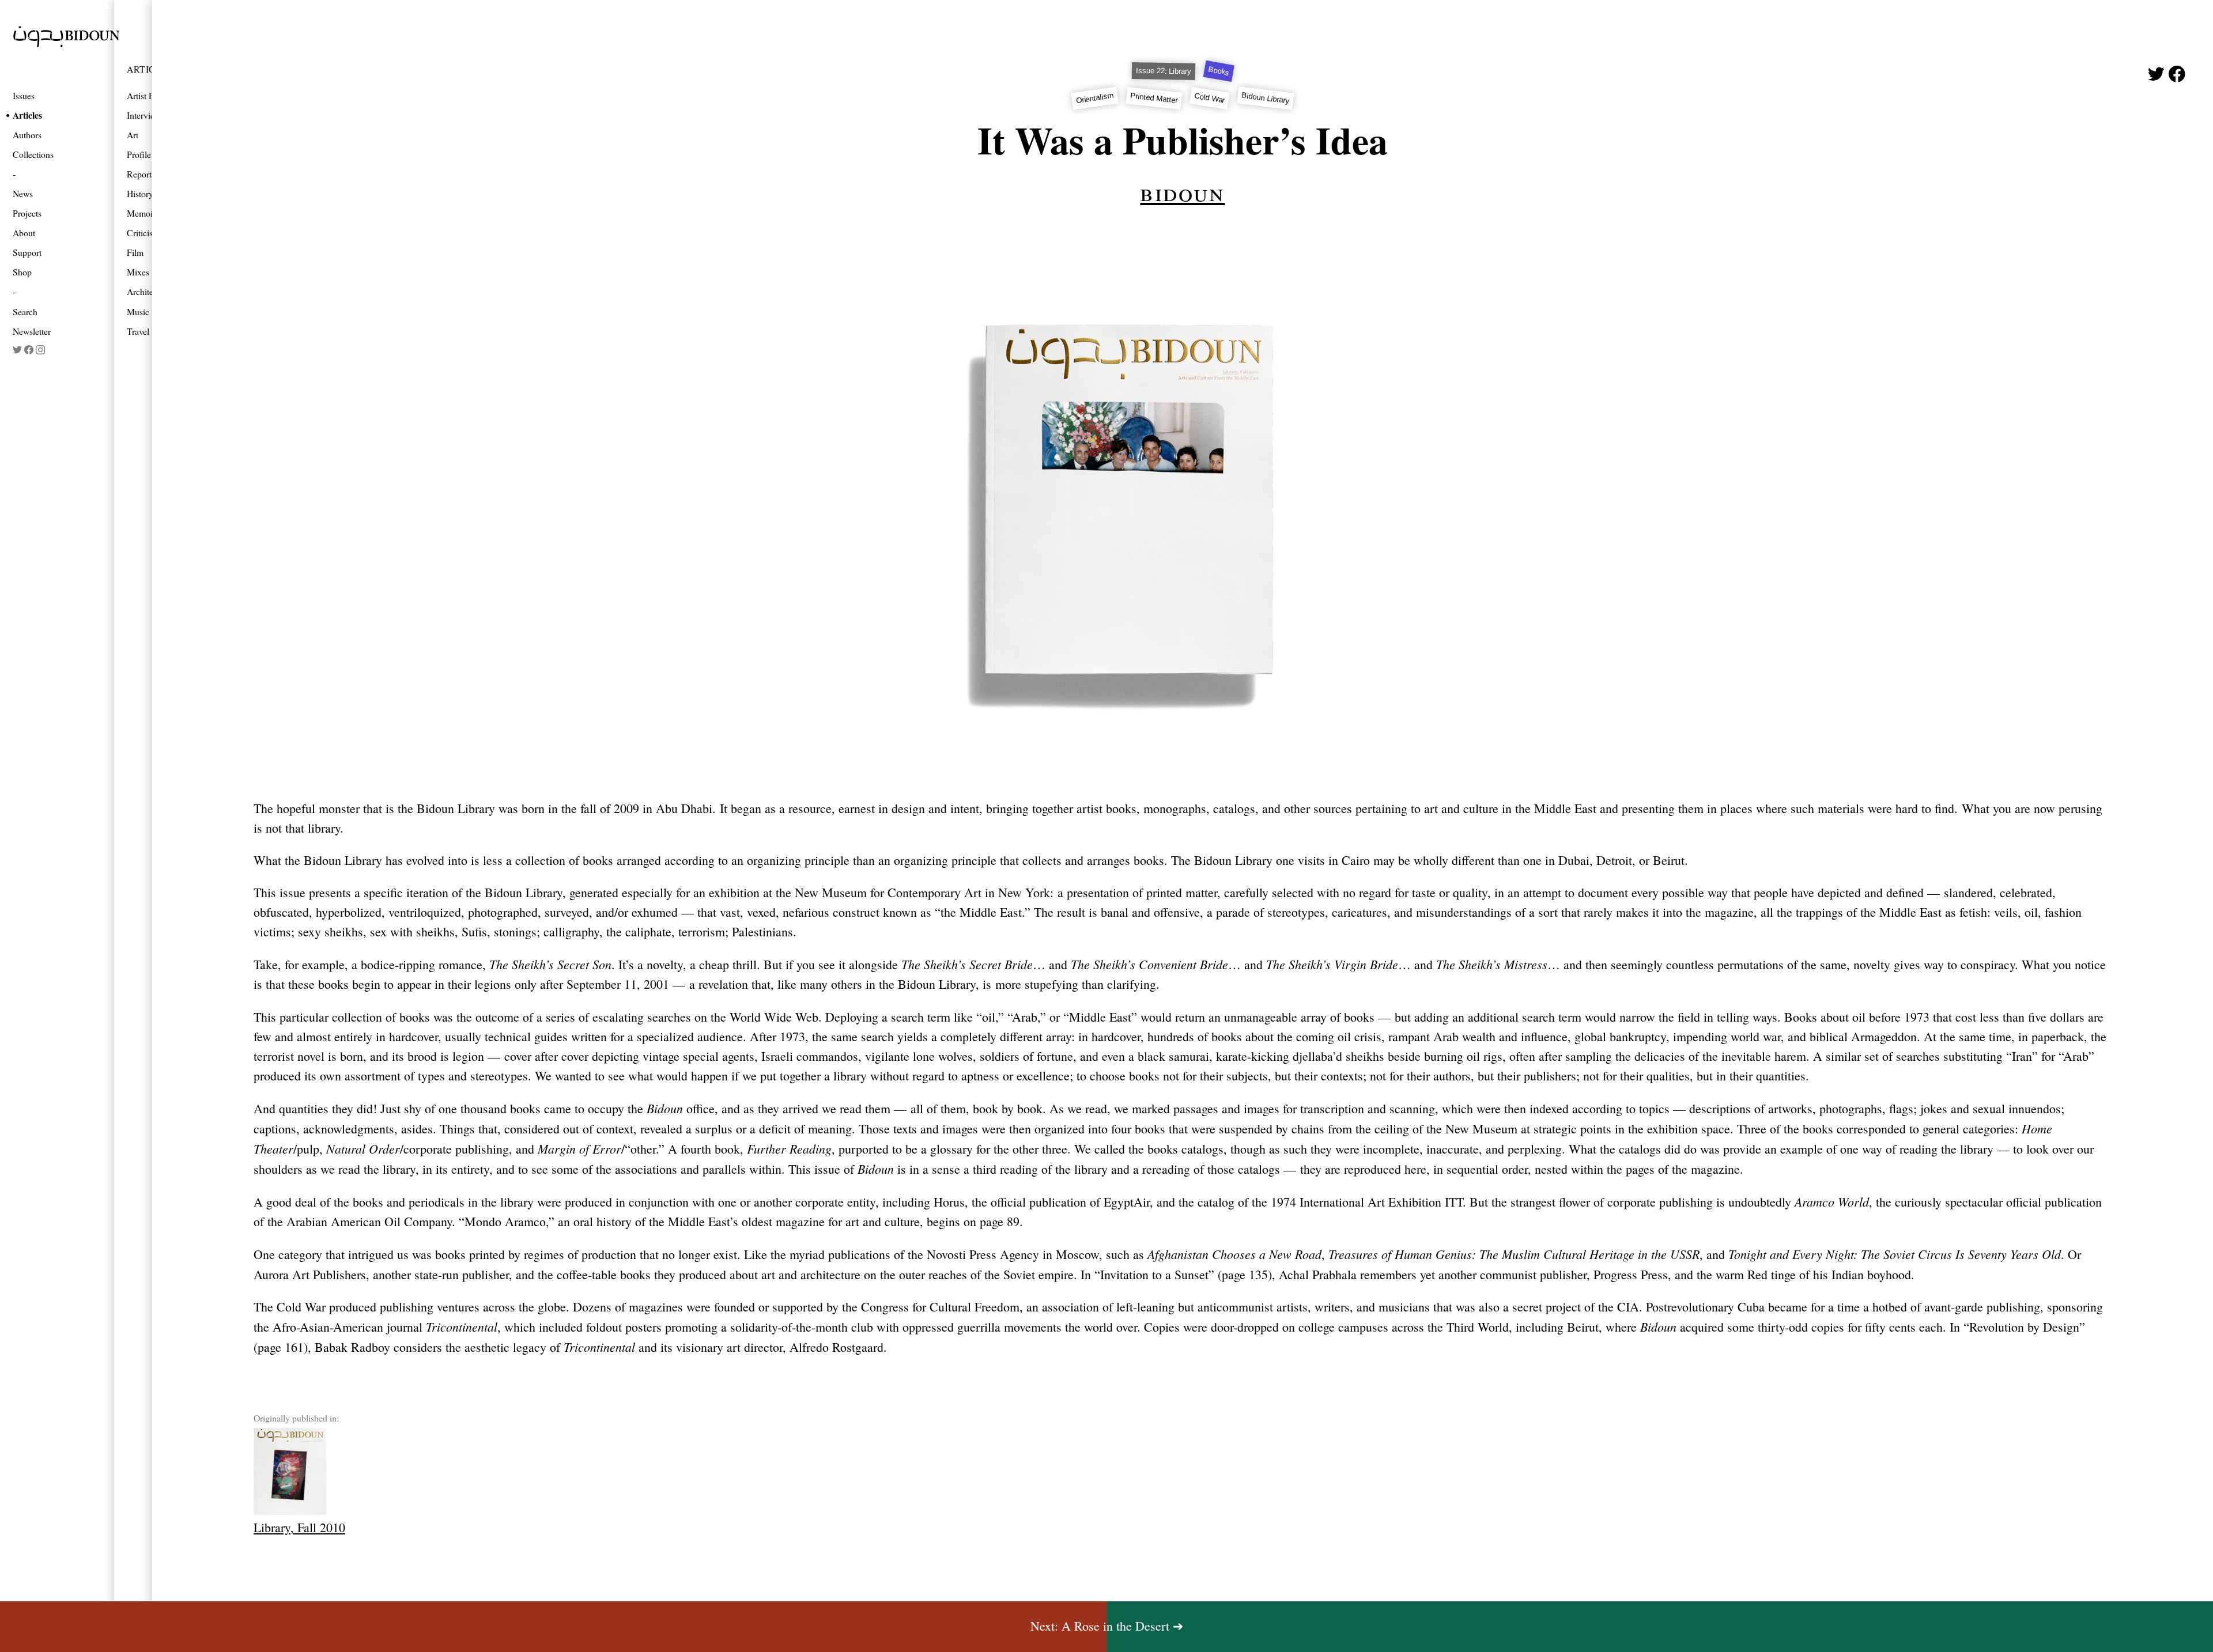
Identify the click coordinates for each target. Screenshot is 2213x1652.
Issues (24, 95)
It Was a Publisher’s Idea (1183, 140)
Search (25, 311)
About (24, 233)
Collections (33, 154)
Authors (27, 135)
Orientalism (1095, 98)
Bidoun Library (1266, 98)
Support (27, 252)
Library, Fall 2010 (299, 1527)
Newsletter (32, 331)
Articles (27, 115)
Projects (27, 213)
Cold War (1209, 98)
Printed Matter (1154, 98)
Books (1219, 71)
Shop (22, 272)
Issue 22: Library (1163, 71)
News (23, 193)
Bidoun (1182, 191)
